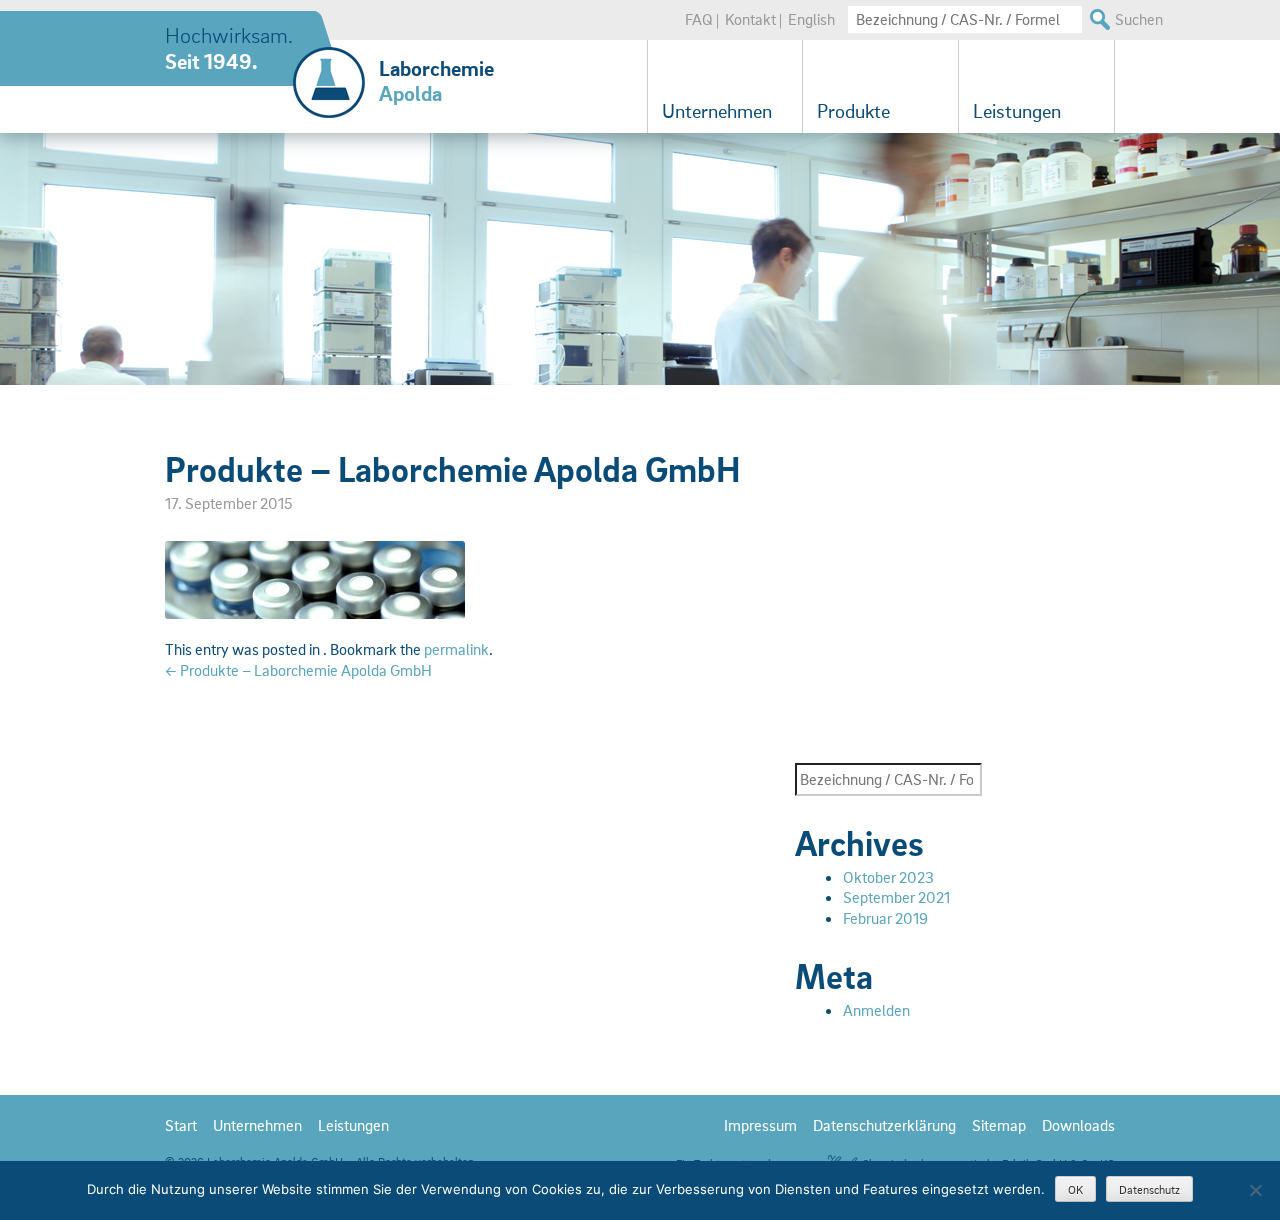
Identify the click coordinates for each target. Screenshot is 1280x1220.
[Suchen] (1098, 19)
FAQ (699, 19)
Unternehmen (717, 111)
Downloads (1078, 1125)
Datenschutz (1149, 1189)
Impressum (760, 1125)
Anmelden (876, 1010)
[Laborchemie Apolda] (329, 64)
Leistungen (1017, 111)
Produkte (853, 111)
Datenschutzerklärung (884, 1125)
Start (181, 1125)
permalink (456, 649)
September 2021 (896, 897)
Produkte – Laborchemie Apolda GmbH (298, 670)
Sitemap (999, 1125)
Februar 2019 (885, 918)
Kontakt (750, 19)
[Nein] (1255, 1190)
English (811, 19)
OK (1075, 1189)
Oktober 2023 (888, 877)
